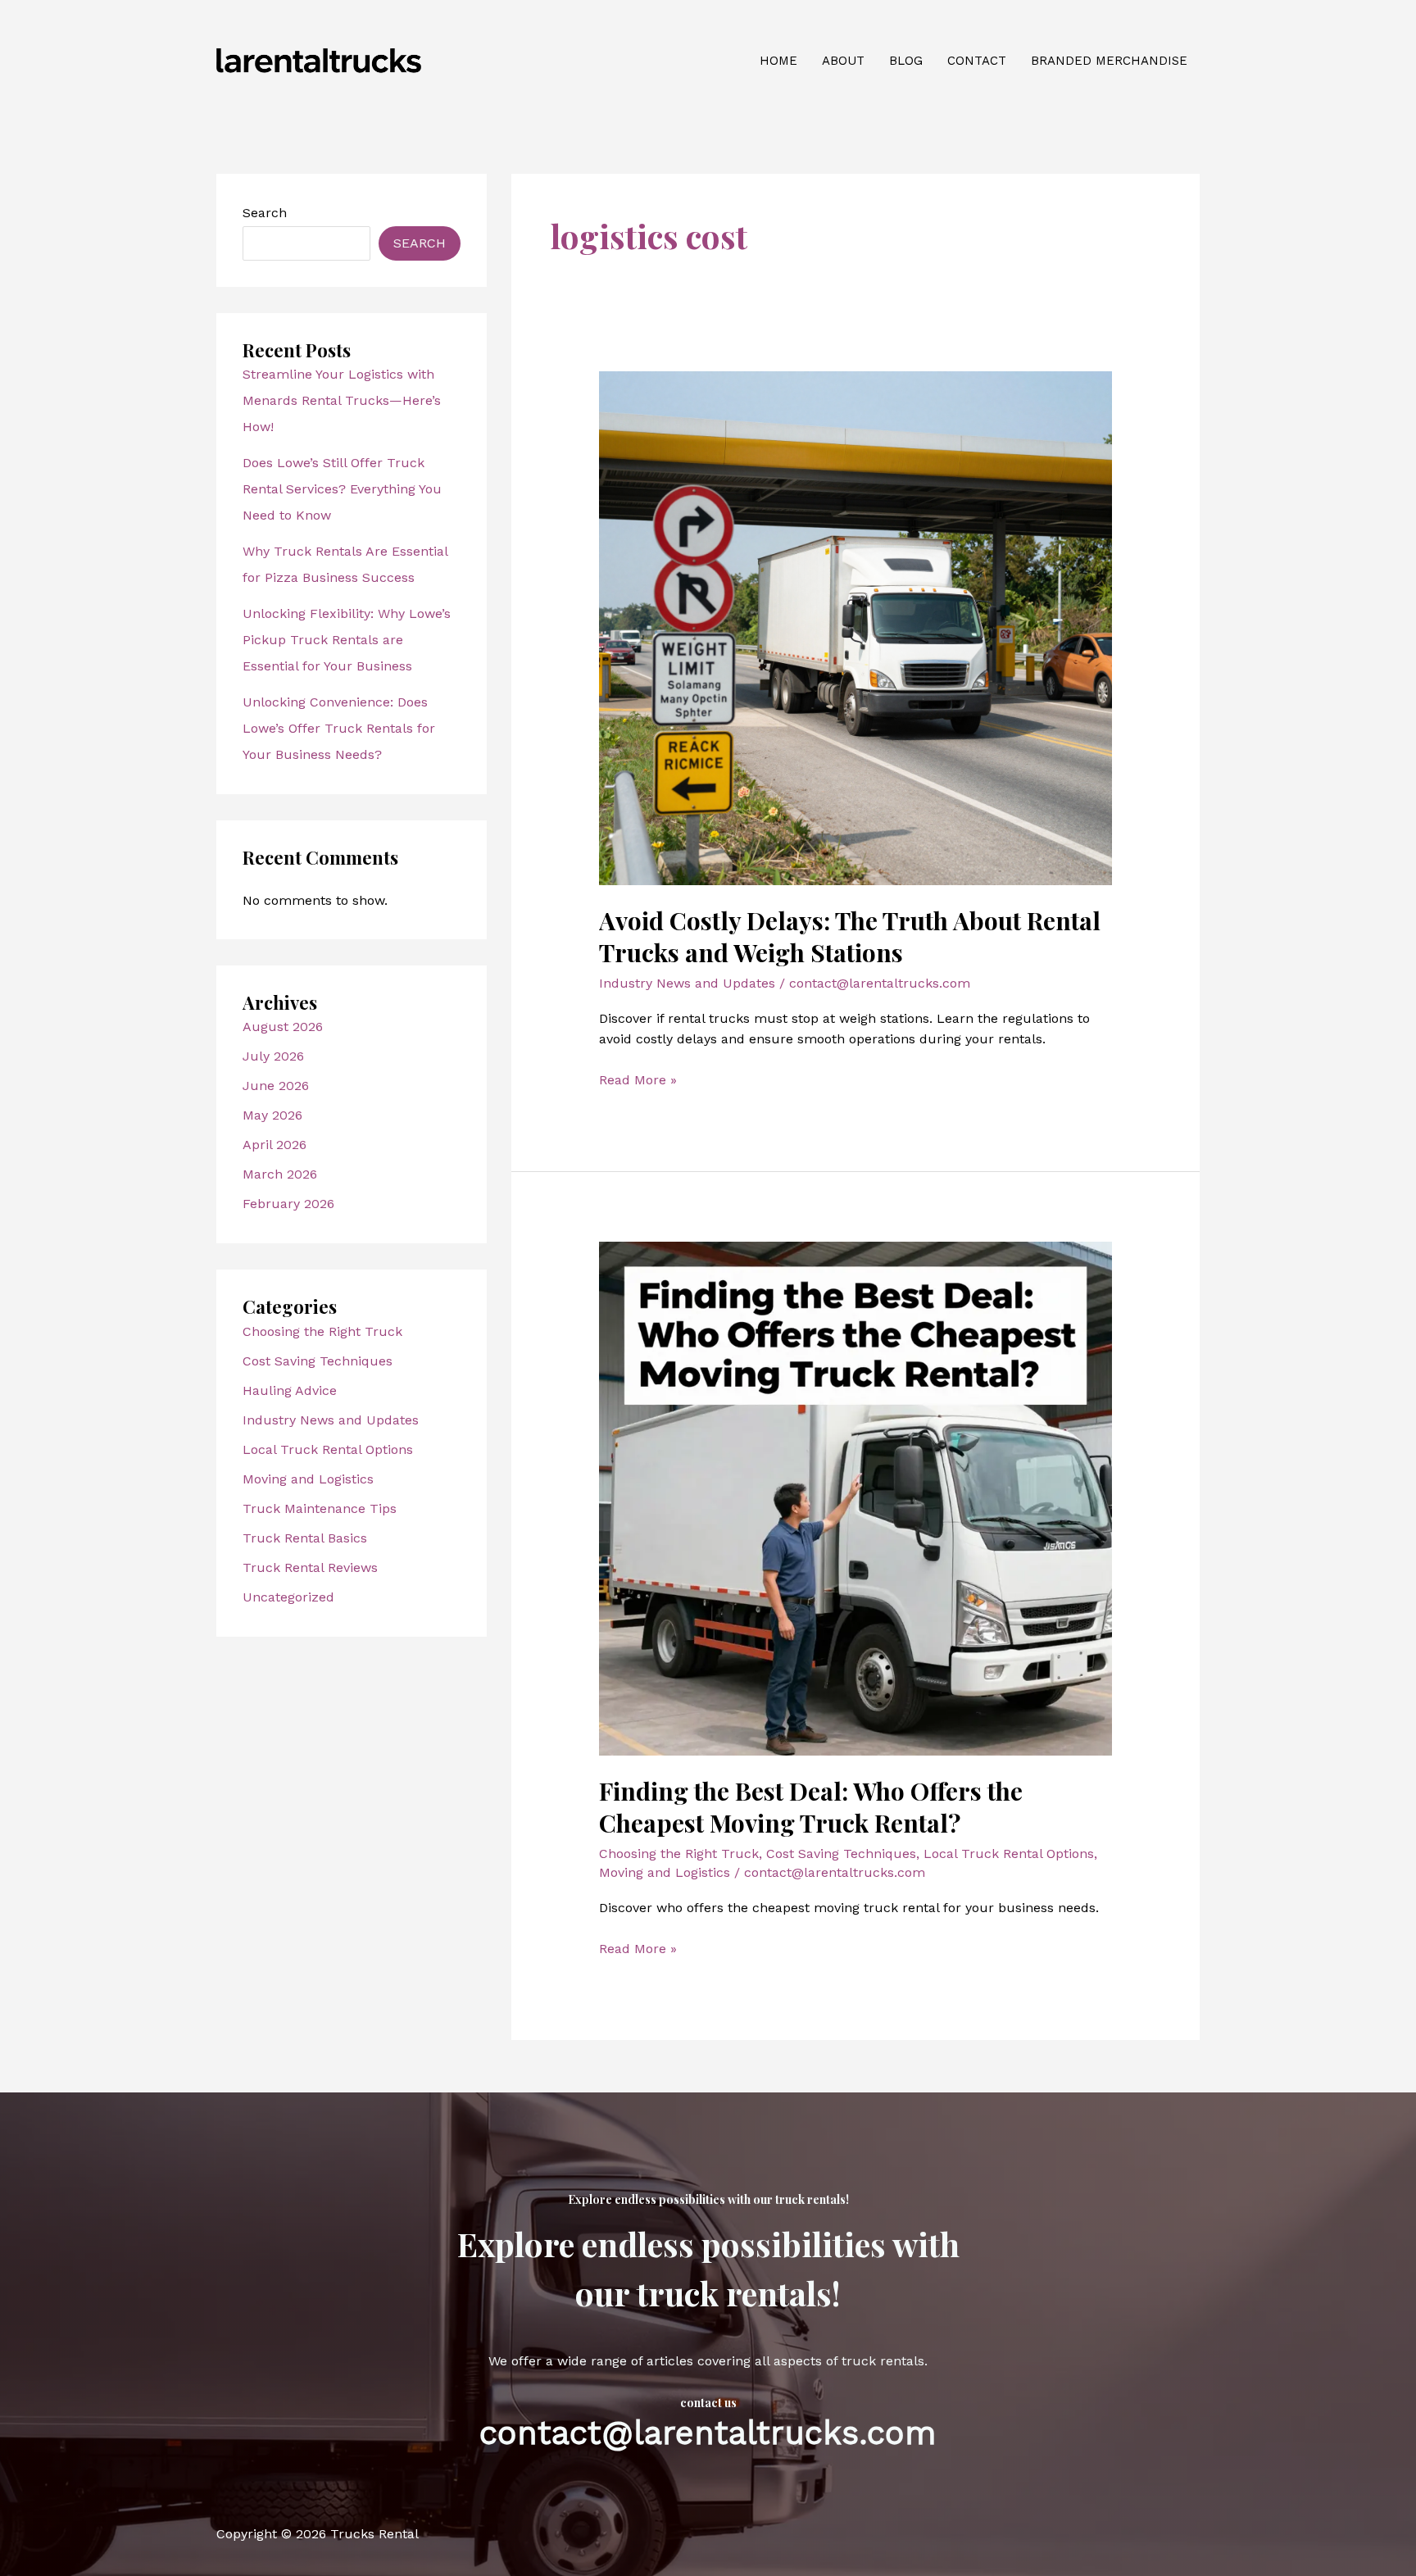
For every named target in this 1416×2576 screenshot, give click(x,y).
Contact (977, 61)
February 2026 (288, 1204)
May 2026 (272, 1115)
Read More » (638, 1081)
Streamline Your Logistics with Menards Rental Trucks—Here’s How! (342, 400)
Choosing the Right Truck (322, 1331)
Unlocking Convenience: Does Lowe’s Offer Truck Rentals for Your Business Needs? (339, 728)
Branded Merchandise (1109, 61)
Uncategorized (288, 1597)
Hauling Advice (290, 1390)
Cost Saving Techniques (318, 1361)
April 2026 (275, 1145)
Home (778, 61)
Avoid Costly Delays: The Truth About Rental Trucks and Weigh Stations (850, 936)
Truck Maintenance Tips (320, 1508)
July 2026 (273, 1056)
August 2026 (283, 1027)
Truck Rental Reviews (310, 1567)
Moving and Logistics (308, 1479)
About (843, 61)
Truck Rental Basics (305, 1538)
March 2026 (280, 1174)
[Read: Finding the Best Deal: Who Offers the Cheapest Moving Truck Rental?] (856, 1498)
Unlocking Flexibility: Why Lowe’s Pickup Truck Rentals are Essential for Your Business (347, 640)
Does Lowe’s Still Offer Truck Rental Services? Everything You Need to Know (342, 489)
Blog (906, 61)
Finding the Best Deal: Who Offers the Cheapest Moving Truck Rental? (811, 1807)
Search (265, 213)
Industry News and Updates (331, 1420)
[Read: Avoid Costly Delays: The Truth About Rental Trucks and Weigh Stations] (856, 627)
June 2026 (276, 1086)
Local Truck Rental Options (328, 1449)
